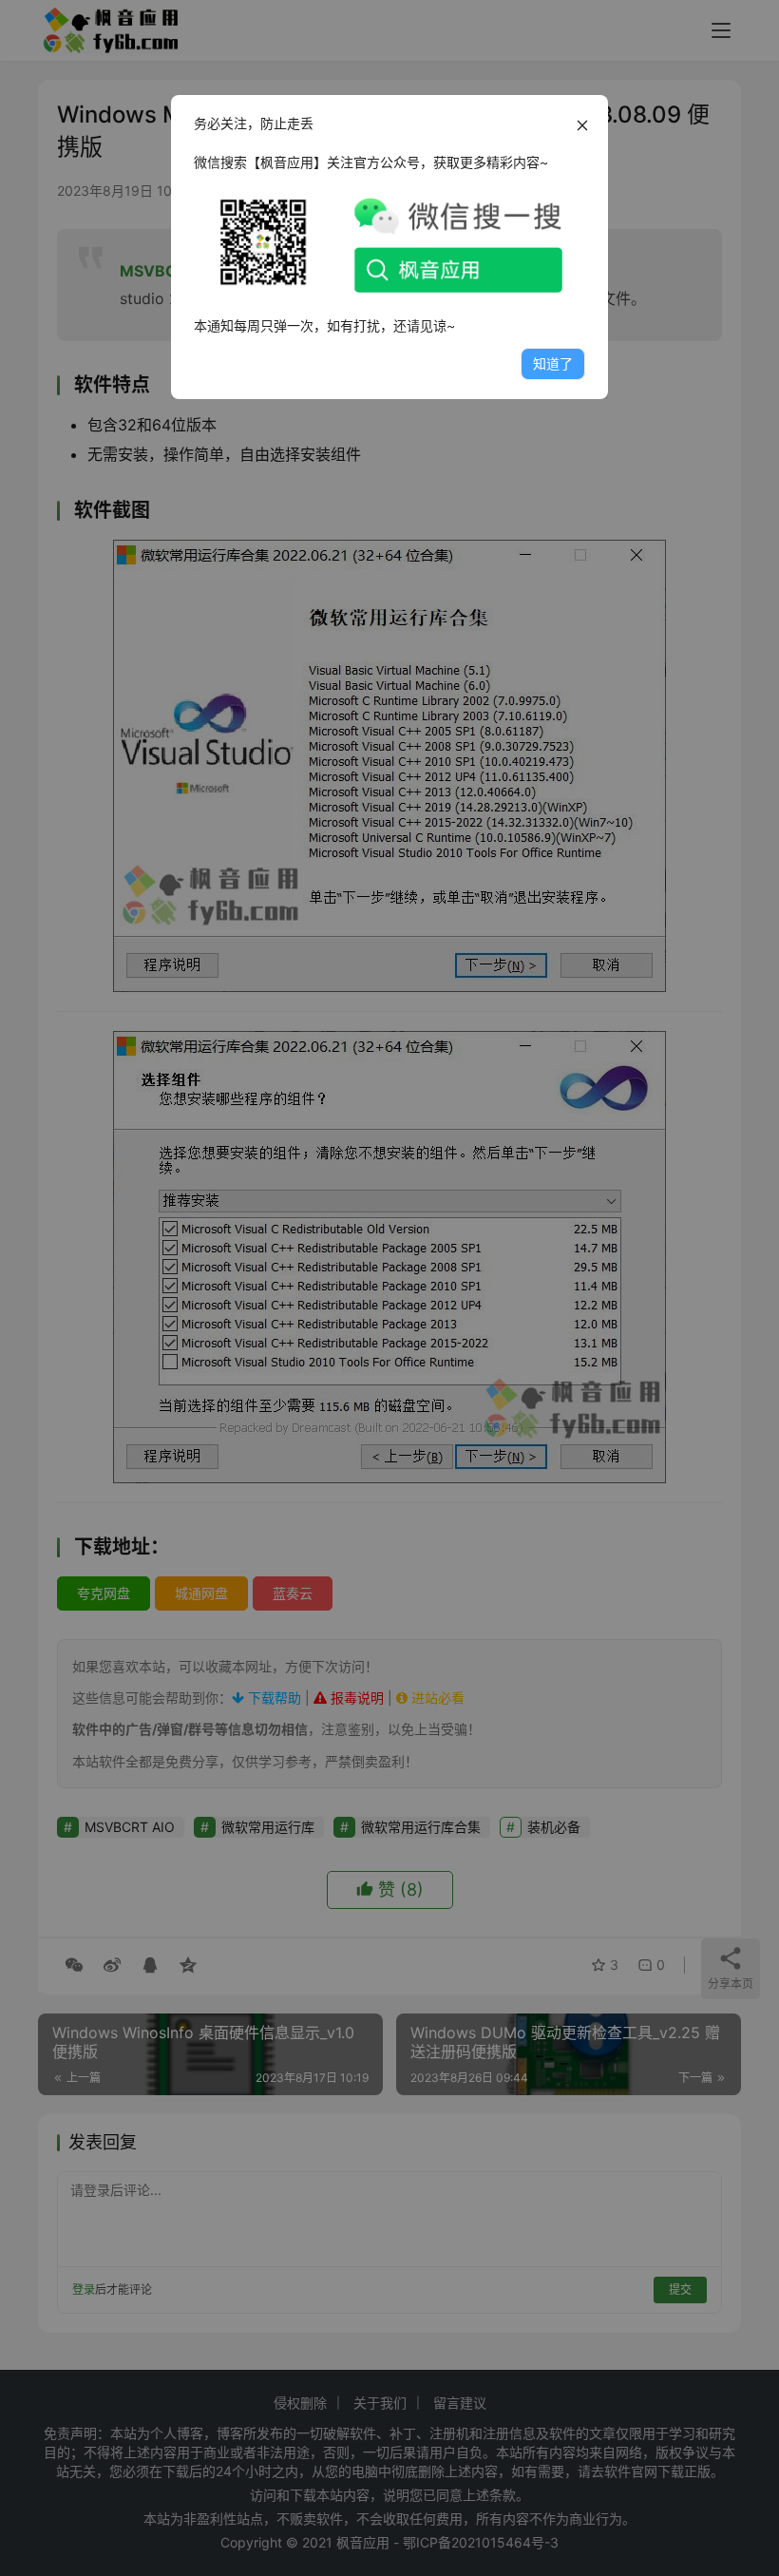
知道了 (553, 363)
